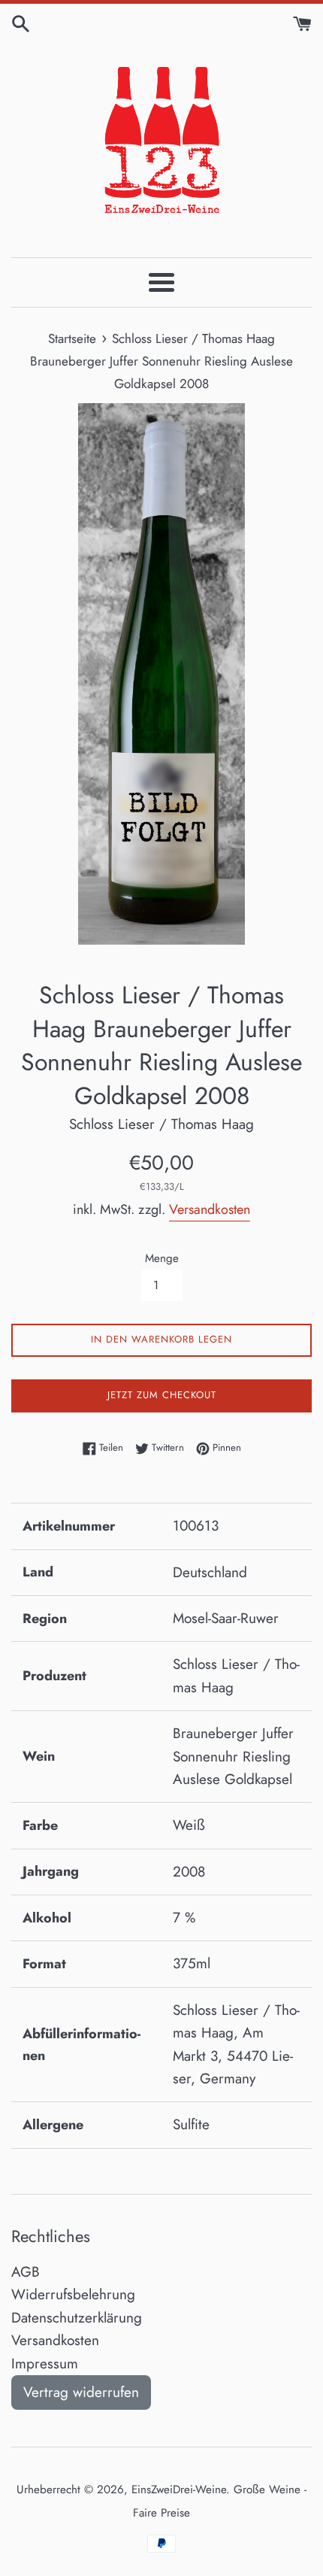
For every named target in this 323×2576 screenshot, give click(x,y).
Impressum (45, 2364)
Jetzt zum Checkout (162, 1395)
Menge (162, 1258)
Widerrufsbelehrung (73, 2294)
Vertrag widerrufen (81, 2392)
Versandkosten (210, 1209)
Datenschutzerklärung (77, 2318)
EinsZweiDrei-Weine (179, 2490)
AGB (26, 2272)
